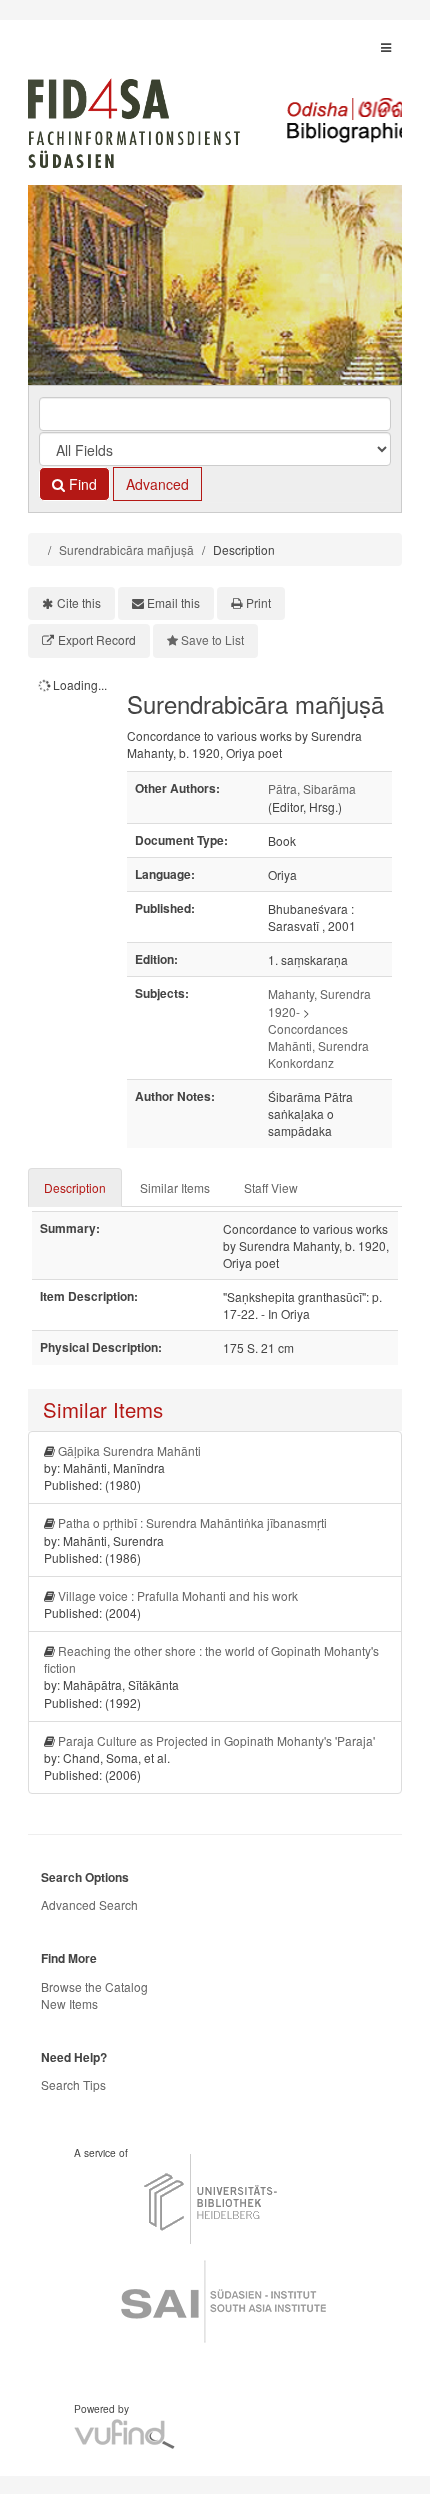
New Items (69, 2003)
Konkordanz (301, 1062)
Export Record (97, 639)
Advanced (157, 484)
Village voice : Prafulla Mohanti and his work (178, 1595)
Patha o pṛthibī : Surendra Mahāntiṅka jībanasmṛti (192, 1522)
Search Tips (73, 2084)
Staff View (271, 1187)
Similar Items (175, 1187)
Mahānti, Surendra (318, 1045)
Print (258, 602)
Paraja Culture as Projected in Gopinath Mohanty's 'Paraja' (216, 1740)
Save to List (212, 639)
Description (75, 1187)
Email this (173, 602)
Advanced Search (89, 1904)
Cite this (79, 602)
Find (81, 484)
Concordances (308, 1028)
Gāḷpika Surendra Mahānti (129, 1450)
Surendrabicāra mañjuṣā (126, 549)
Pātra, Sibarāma (312, 788)
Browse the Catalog (94, 1986)
